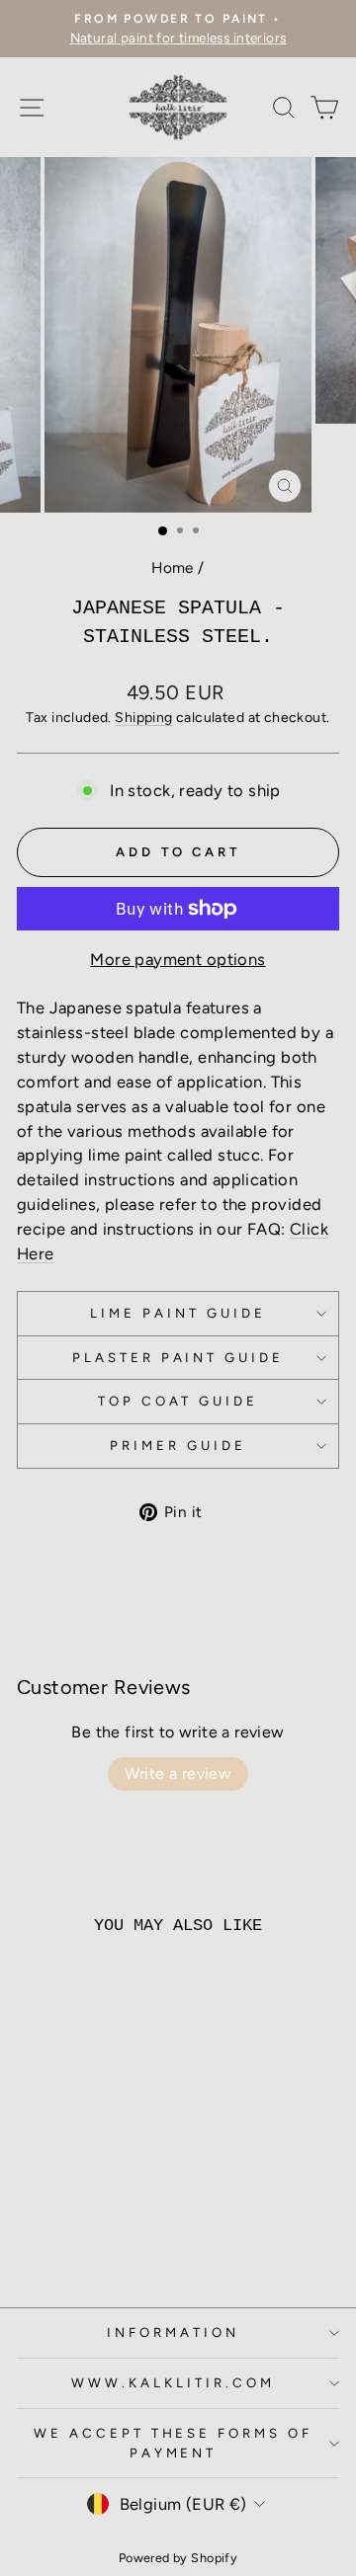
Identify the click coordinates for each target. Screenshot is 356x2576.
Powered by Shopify (178, 2558)
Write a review (178, 1773)
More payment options (178, 959)
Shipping (143, 718)
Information (173, 2332)
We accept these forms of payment (173, 2443)
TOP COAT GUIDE (178, 1401)
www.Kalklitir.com (173, 2382)
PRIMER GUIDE (178, 1445)
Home (173, 567)
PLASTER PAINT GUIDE (178, 1357)
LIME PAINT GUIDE (178, 1313)
